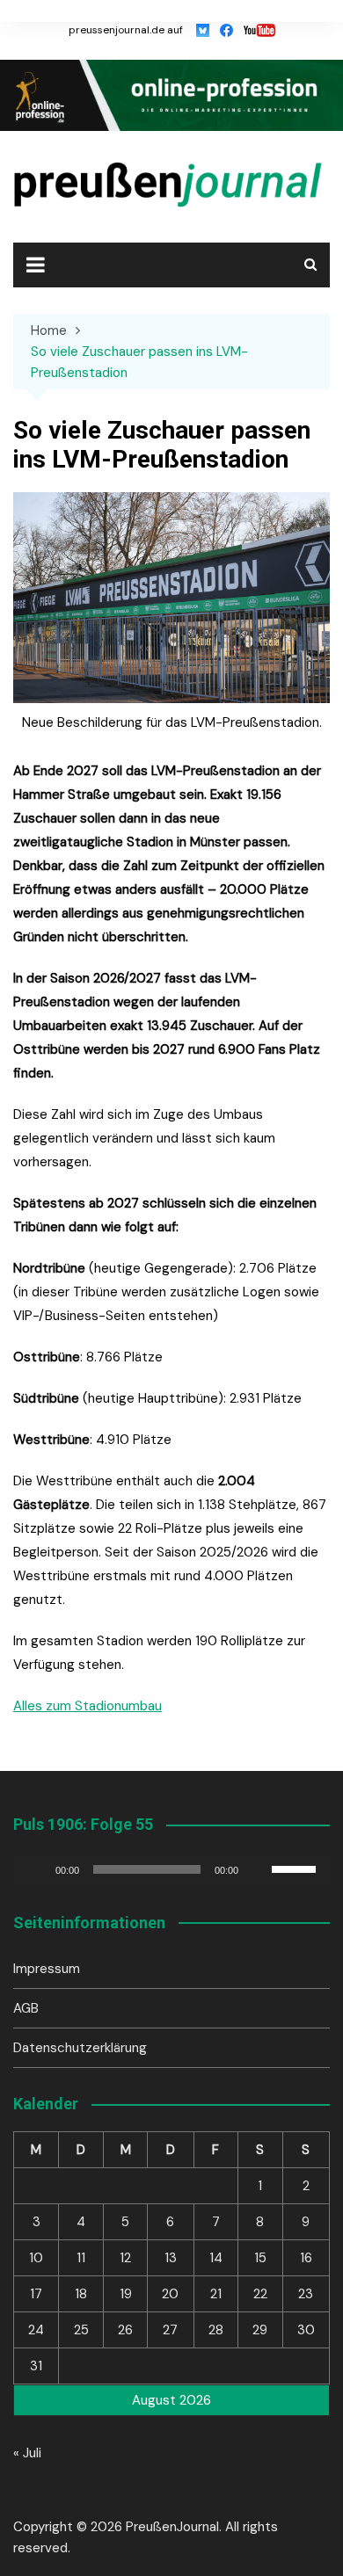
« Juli (27, 2453)
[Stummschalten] (258, 1869)
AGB (26, 2008)
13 (171, 2258)
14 (216, 2258)
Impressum (47, 1969)
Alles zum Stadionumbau (88, 1706)
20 (170, 2294)
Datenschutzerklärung (80, 2048)
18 (81, 2294)
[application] (171, 1869)
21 (216, 2294)
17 (36, 2294)
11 (81, 2258)
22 (260, 2294)
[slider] (296, 1868)
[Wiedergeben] (36, 1869)
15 (260, 2258)
